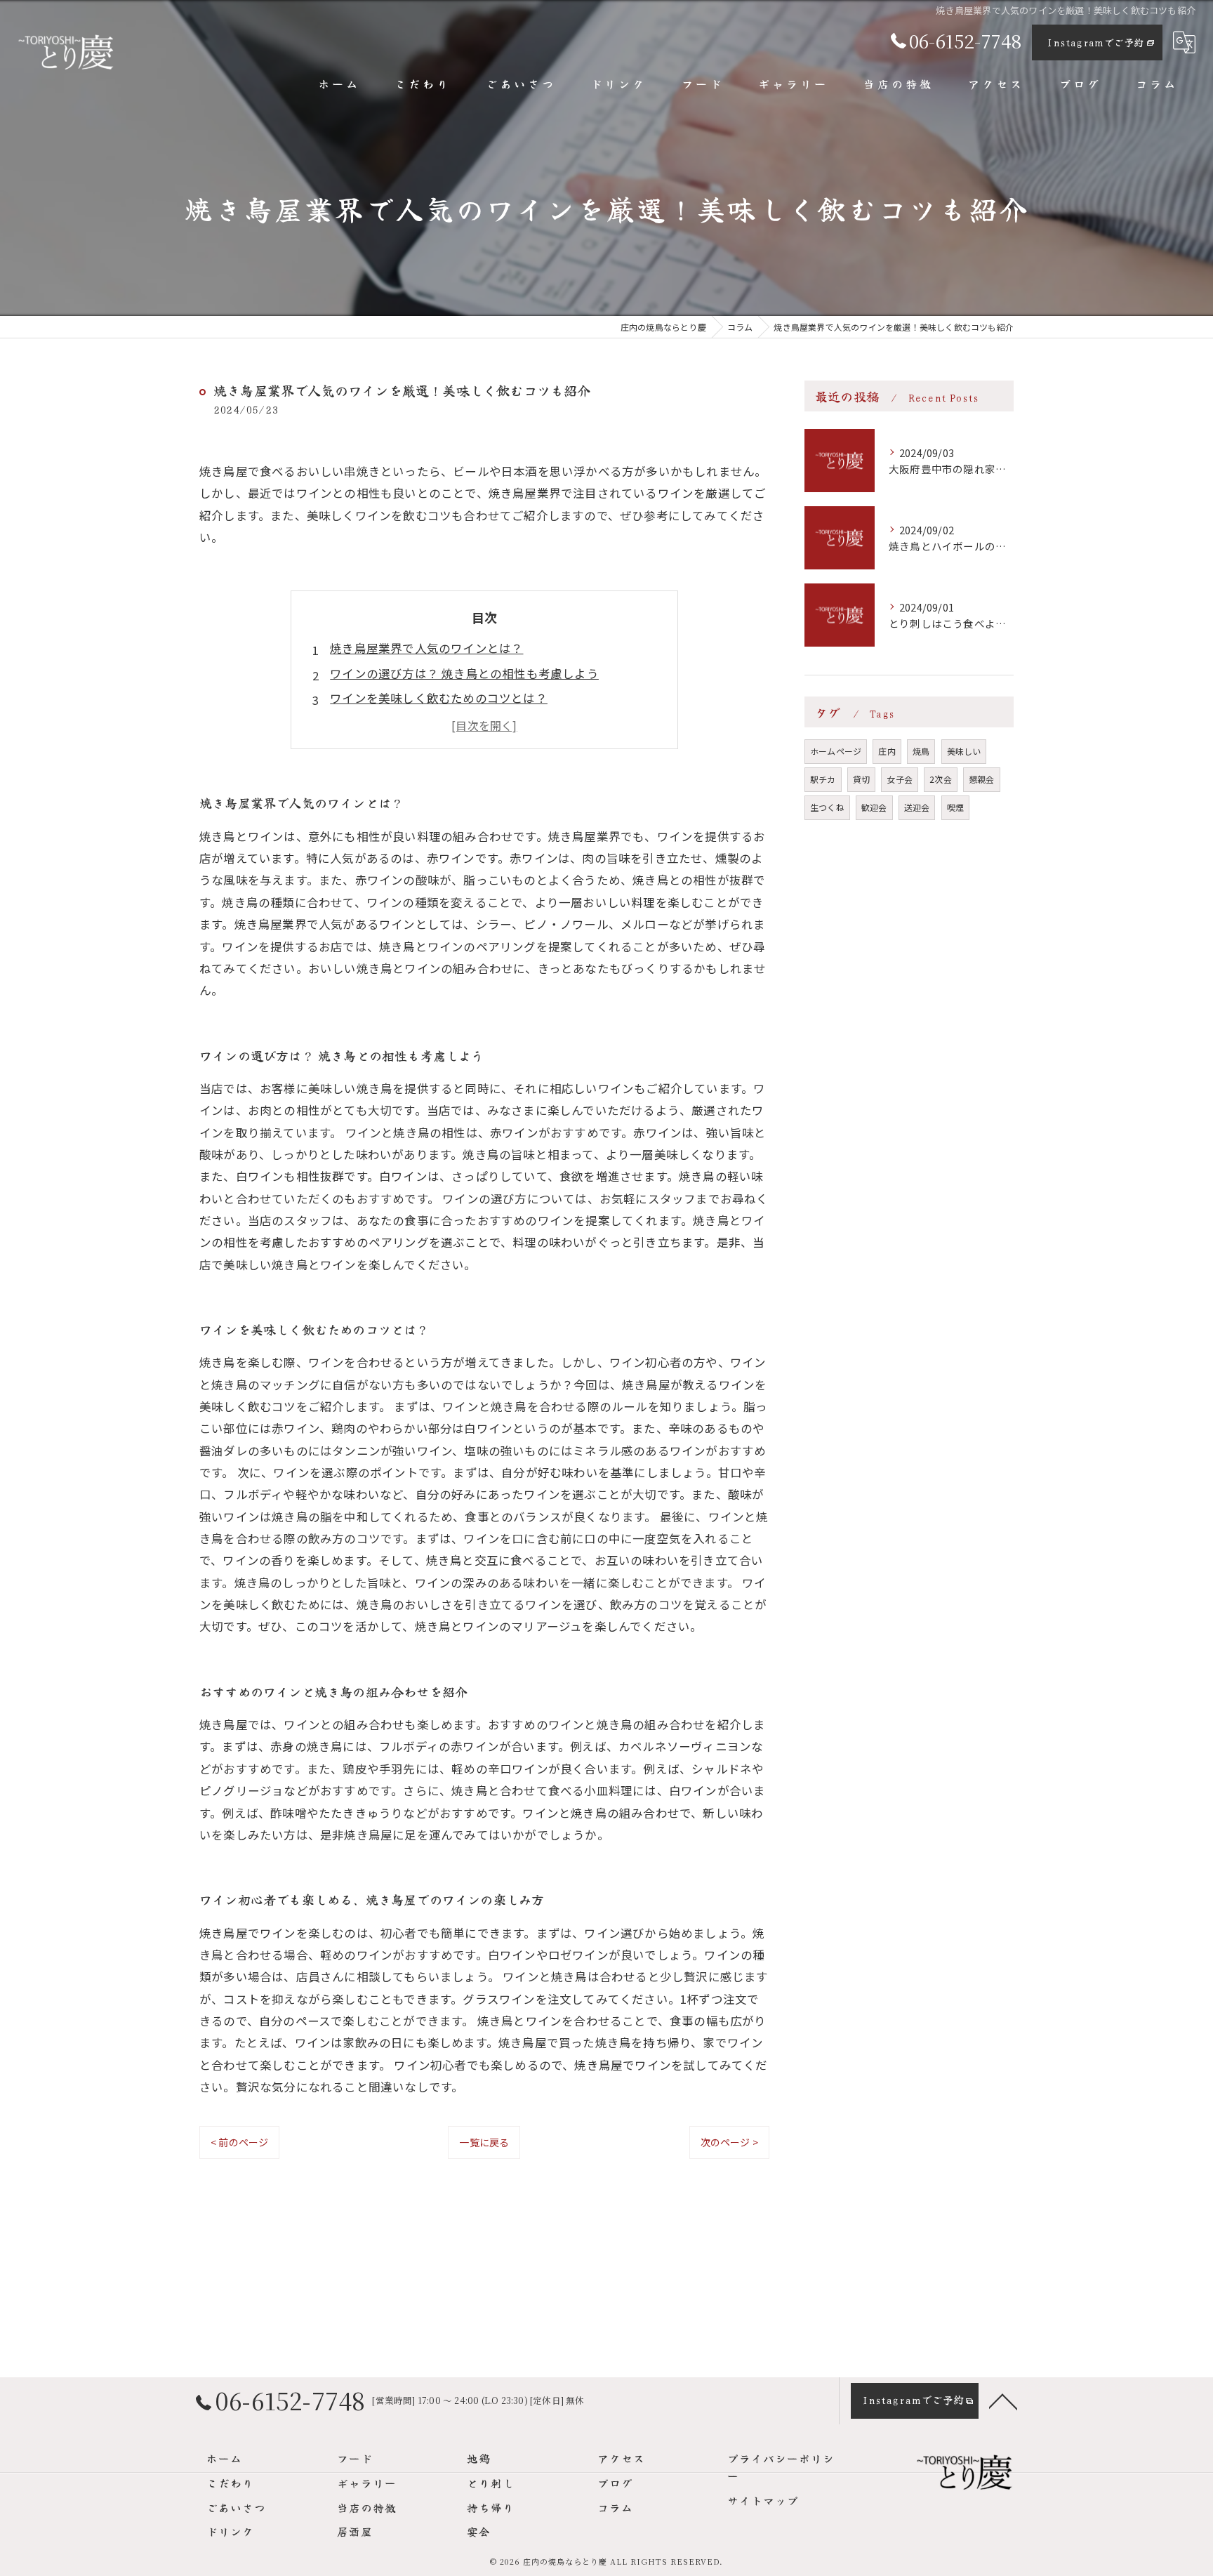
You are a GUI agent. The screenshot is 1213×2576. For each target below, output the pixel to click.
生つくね (827, 807)
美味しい (964, 751)
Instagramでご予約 (1095, 42)
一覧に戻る (484, 2142)
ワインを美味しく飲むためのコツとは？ (439, 698)
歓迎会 (874, 807)
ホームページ (836, 751)
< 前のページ (239, 2142)
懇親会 (982, 779)
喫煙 (955, 807)
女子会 (900, 779)
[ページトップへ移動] (1003, 2400)
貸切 (861, 779)
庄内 (887, 751)
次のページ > (729, 2142)
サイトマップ (763, 2500)
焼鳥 (921, 751)
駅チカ (823, 779)
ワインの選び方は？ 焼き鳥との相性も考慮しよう (464, 673)
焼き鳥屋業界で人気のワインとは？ (426, 648)
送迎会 (917, 807)
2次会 (941, 779)
